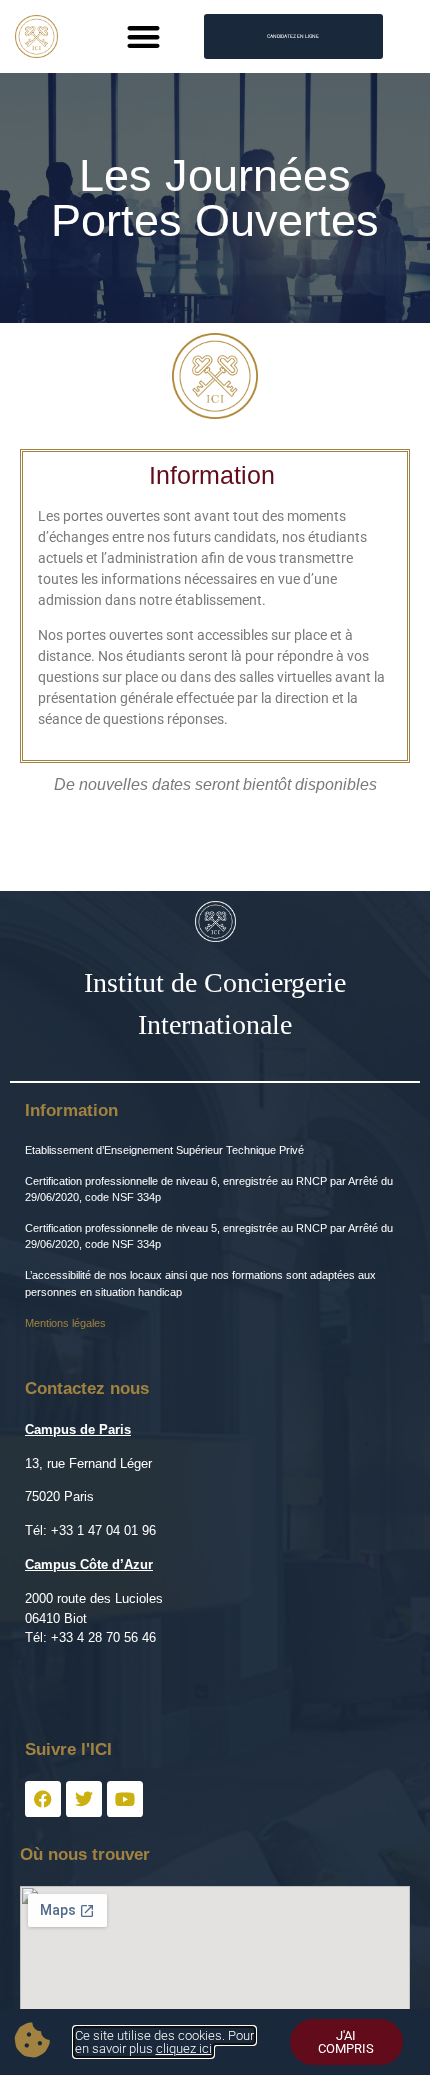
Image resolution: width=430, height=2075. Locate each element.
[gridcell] (215, 1697)
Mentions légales (65, 1323)
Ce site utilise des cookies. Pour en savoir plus (164, 2042)
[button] (144, 36)
